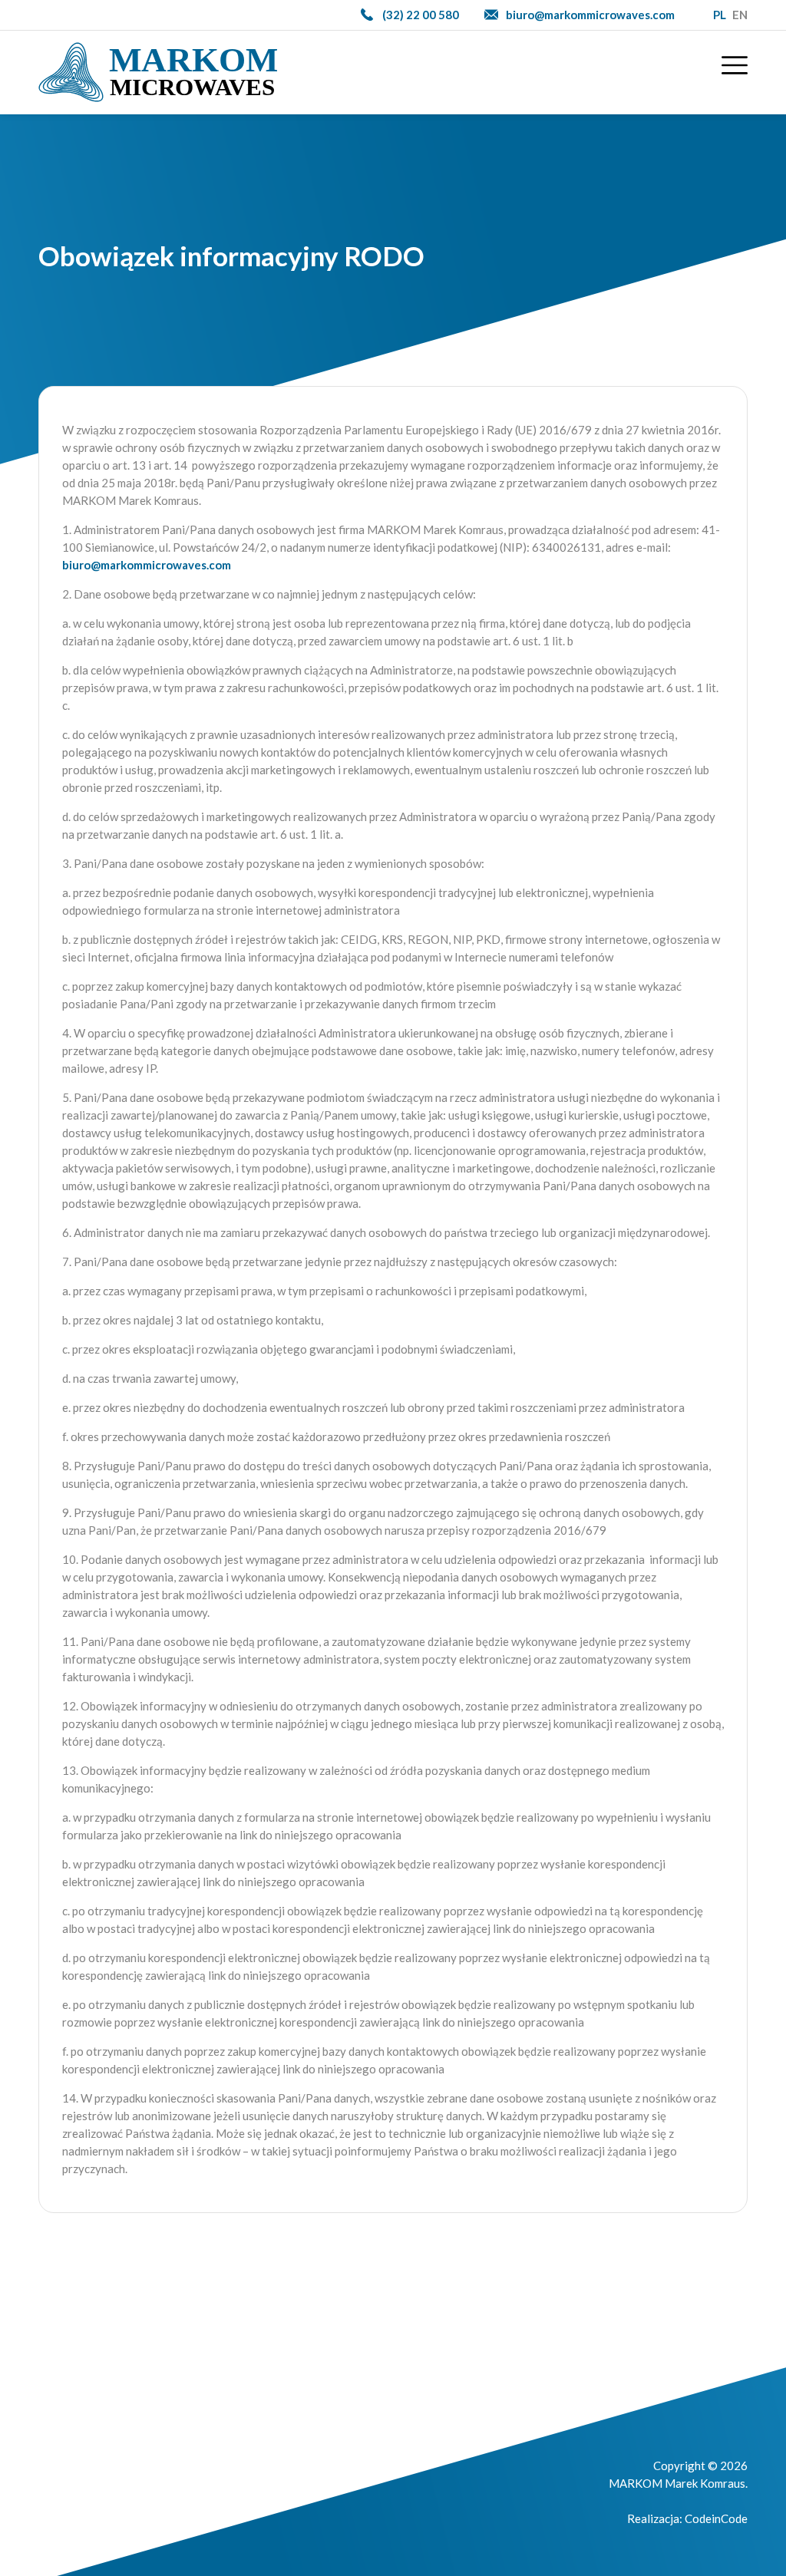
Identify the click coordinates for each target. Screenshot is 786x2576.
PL (720, 15)
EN (740, 15)
